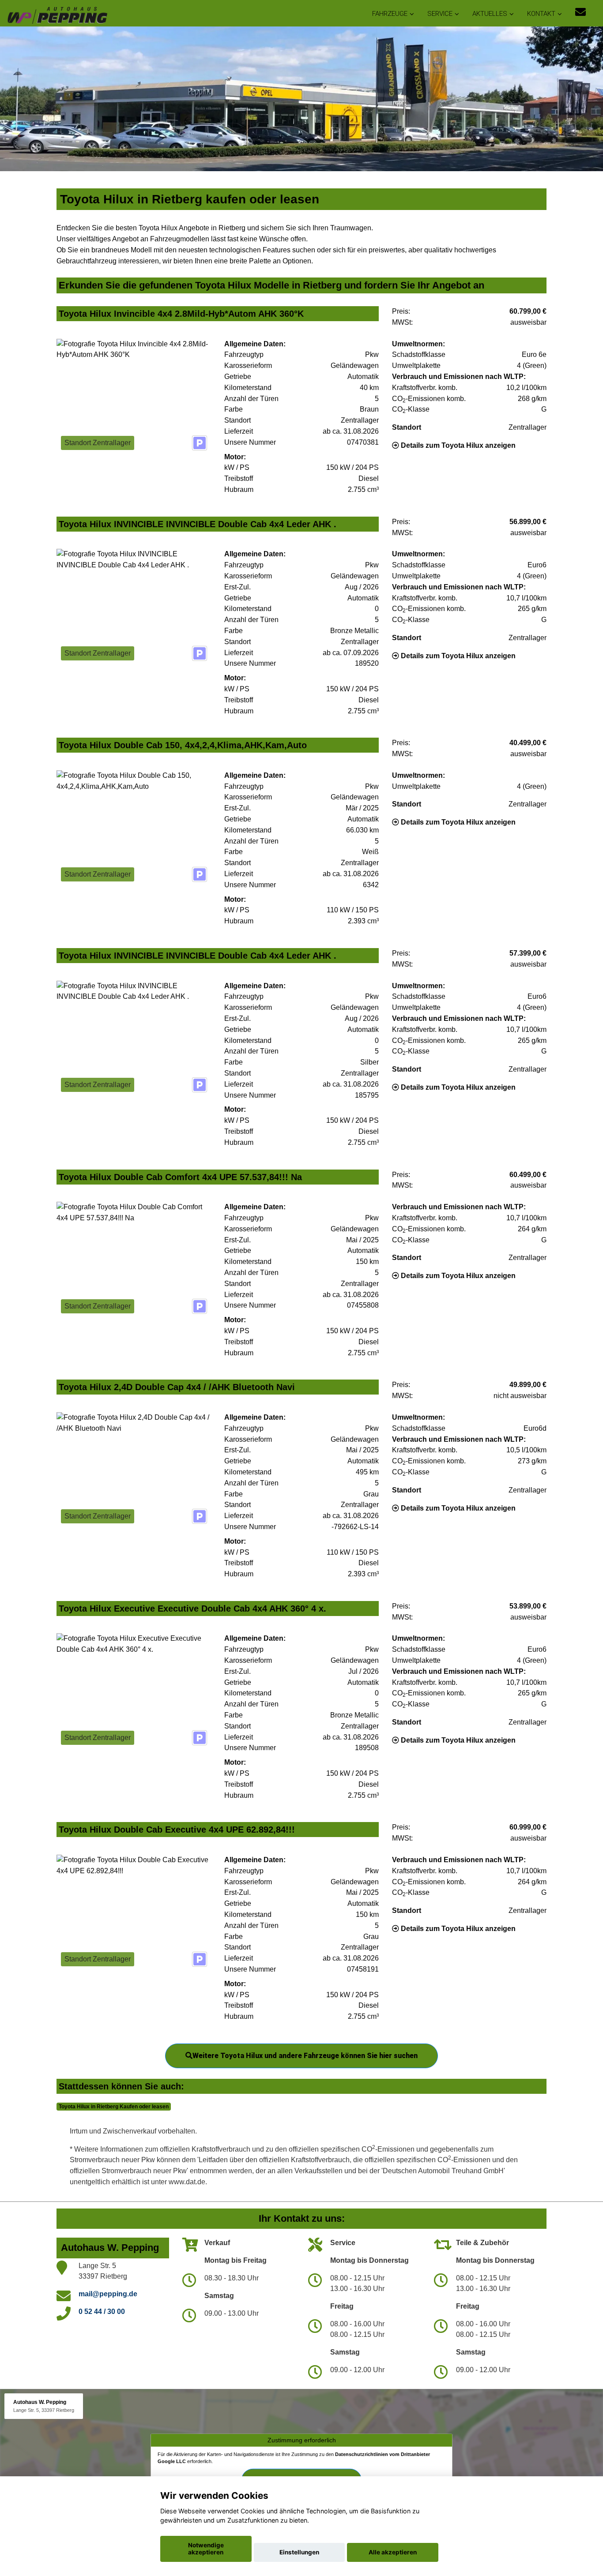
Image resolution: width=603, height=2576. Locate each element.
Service (440, 14)
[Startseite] (57, 14)
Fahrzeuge (390, 14)
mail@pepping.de (108, 2294)
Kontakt (541, 14)
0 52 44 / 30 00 (102, 2312)
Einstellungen (299, 2552)
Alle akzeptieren (393, 2552)
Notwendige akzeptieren (206, 2549)
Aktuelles (490, 14)
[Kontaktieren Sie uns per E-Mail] (580, 12)
